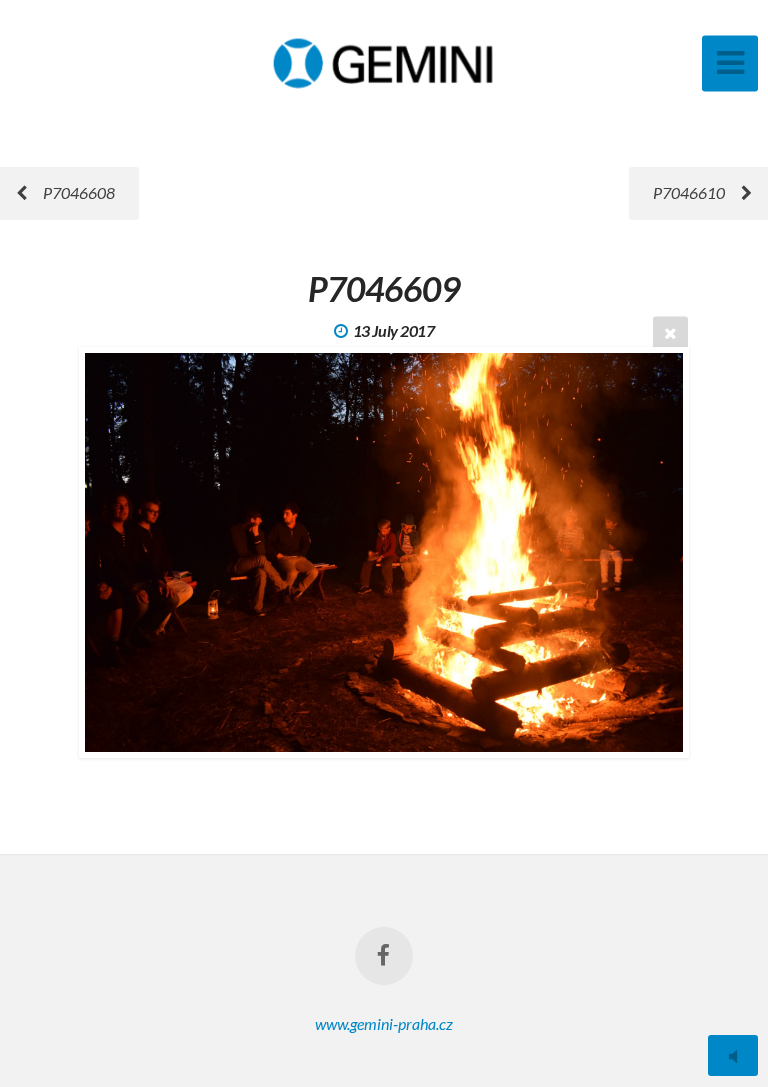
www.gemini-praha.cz (384, 1023)
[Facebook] (384, 956)
